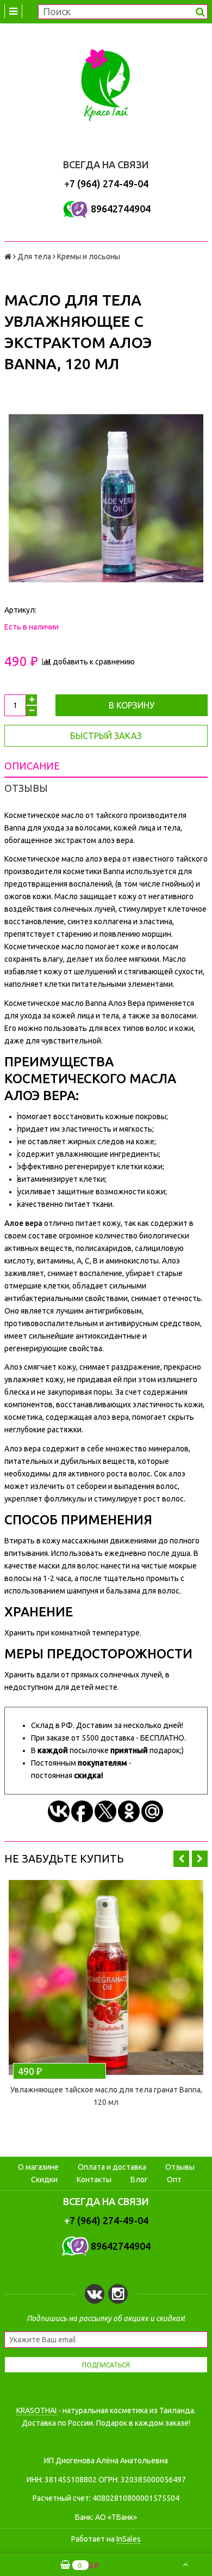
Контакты (94, 2180)
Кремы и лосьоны (89, 257)
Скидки (44, 2180)
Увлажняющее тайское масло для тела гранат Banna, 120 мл (106, 2096)
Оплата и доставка (112, 2167)
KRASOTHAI (36, 2410)
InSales (129, 2539)
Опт (174, 2180)
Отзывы (180, 2167)
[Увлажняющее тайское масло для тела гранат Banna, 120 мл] (106, 1977)
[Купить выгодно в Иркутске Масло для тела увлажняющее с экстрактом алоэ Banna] (106, 498)
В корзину (132, 705)
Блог (139, 2180)
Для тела (34, 257)
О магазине (38, 2167)
